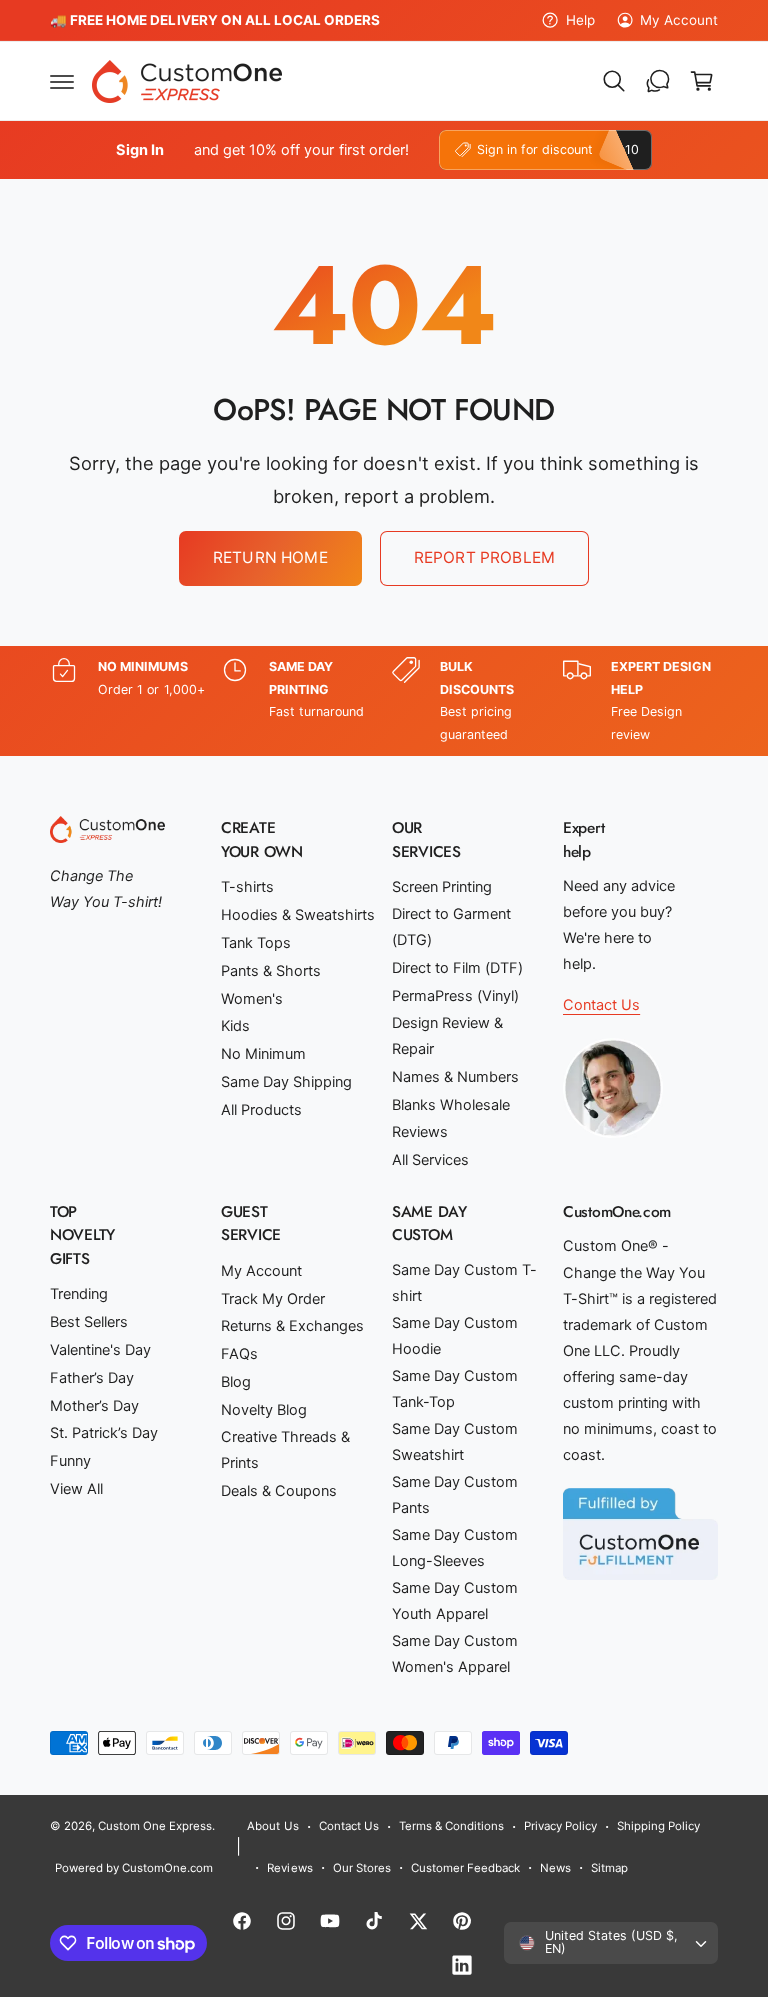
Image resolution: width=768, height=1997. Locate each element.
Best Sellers (89, 1322)
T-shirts (247, 887)
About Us (272, 1826)
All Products (261, 1110)
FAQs (239, 1354)
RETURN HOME (270, 557)
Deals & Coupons (279, 1491)
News (555, 1868)
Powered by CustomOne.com (134, 1868)
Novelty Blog (264, 1410)
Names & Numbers (455, 1077)
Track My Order (273, 1299)
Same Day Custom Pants (455, 1495)
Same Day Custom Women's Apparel (455, 1654)
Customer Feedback (465, 1868)
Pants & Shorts (271, 971)
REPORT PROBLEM (484, 557)
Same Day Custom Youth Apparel (455, 1601)
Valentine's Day (100, 1350)
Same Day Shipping (286, 1082)
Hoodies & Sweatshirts (298, 915)
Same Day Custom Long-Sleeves (455, 1548)
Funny (70, 1461)
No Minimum (263, 1054)
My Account (679, 20)
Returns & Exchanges (292, 1326)
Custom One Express (155, 1826)
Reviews (420, 1132)
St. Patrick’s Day (104, 1433)
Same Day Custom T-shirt (464, 1283)
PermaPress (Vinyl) (455, 996)
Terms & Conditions (451, 1826)
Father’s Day (92, 1378)
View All (76, 1489)
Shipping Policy (658, 1826)
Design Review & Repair (447, 1036)
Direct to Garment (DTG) (451, 927)
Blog (236, 1382)
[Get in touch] (658, 81)
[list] (384, 701)
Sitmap (609, 1868)
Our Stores (362, 1868)
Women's (252, 999)
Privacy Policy (560, 1826)
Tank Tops (256, 943)
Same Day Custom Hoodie (455, 1336)
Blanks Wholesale (451, 1105)
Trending (79, 1294)
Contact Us (601, 1005)
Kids (235, 1026)
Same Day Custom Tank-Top (455, 1389)
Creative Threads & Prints (285, 1450)
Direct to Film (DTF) (457, 968)
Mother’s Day (94, 1406)
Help (580, 20)
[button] (62, 81)
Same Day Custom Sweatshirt (455, 1442)
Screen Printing (442, 887)
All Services (430, 1160)
